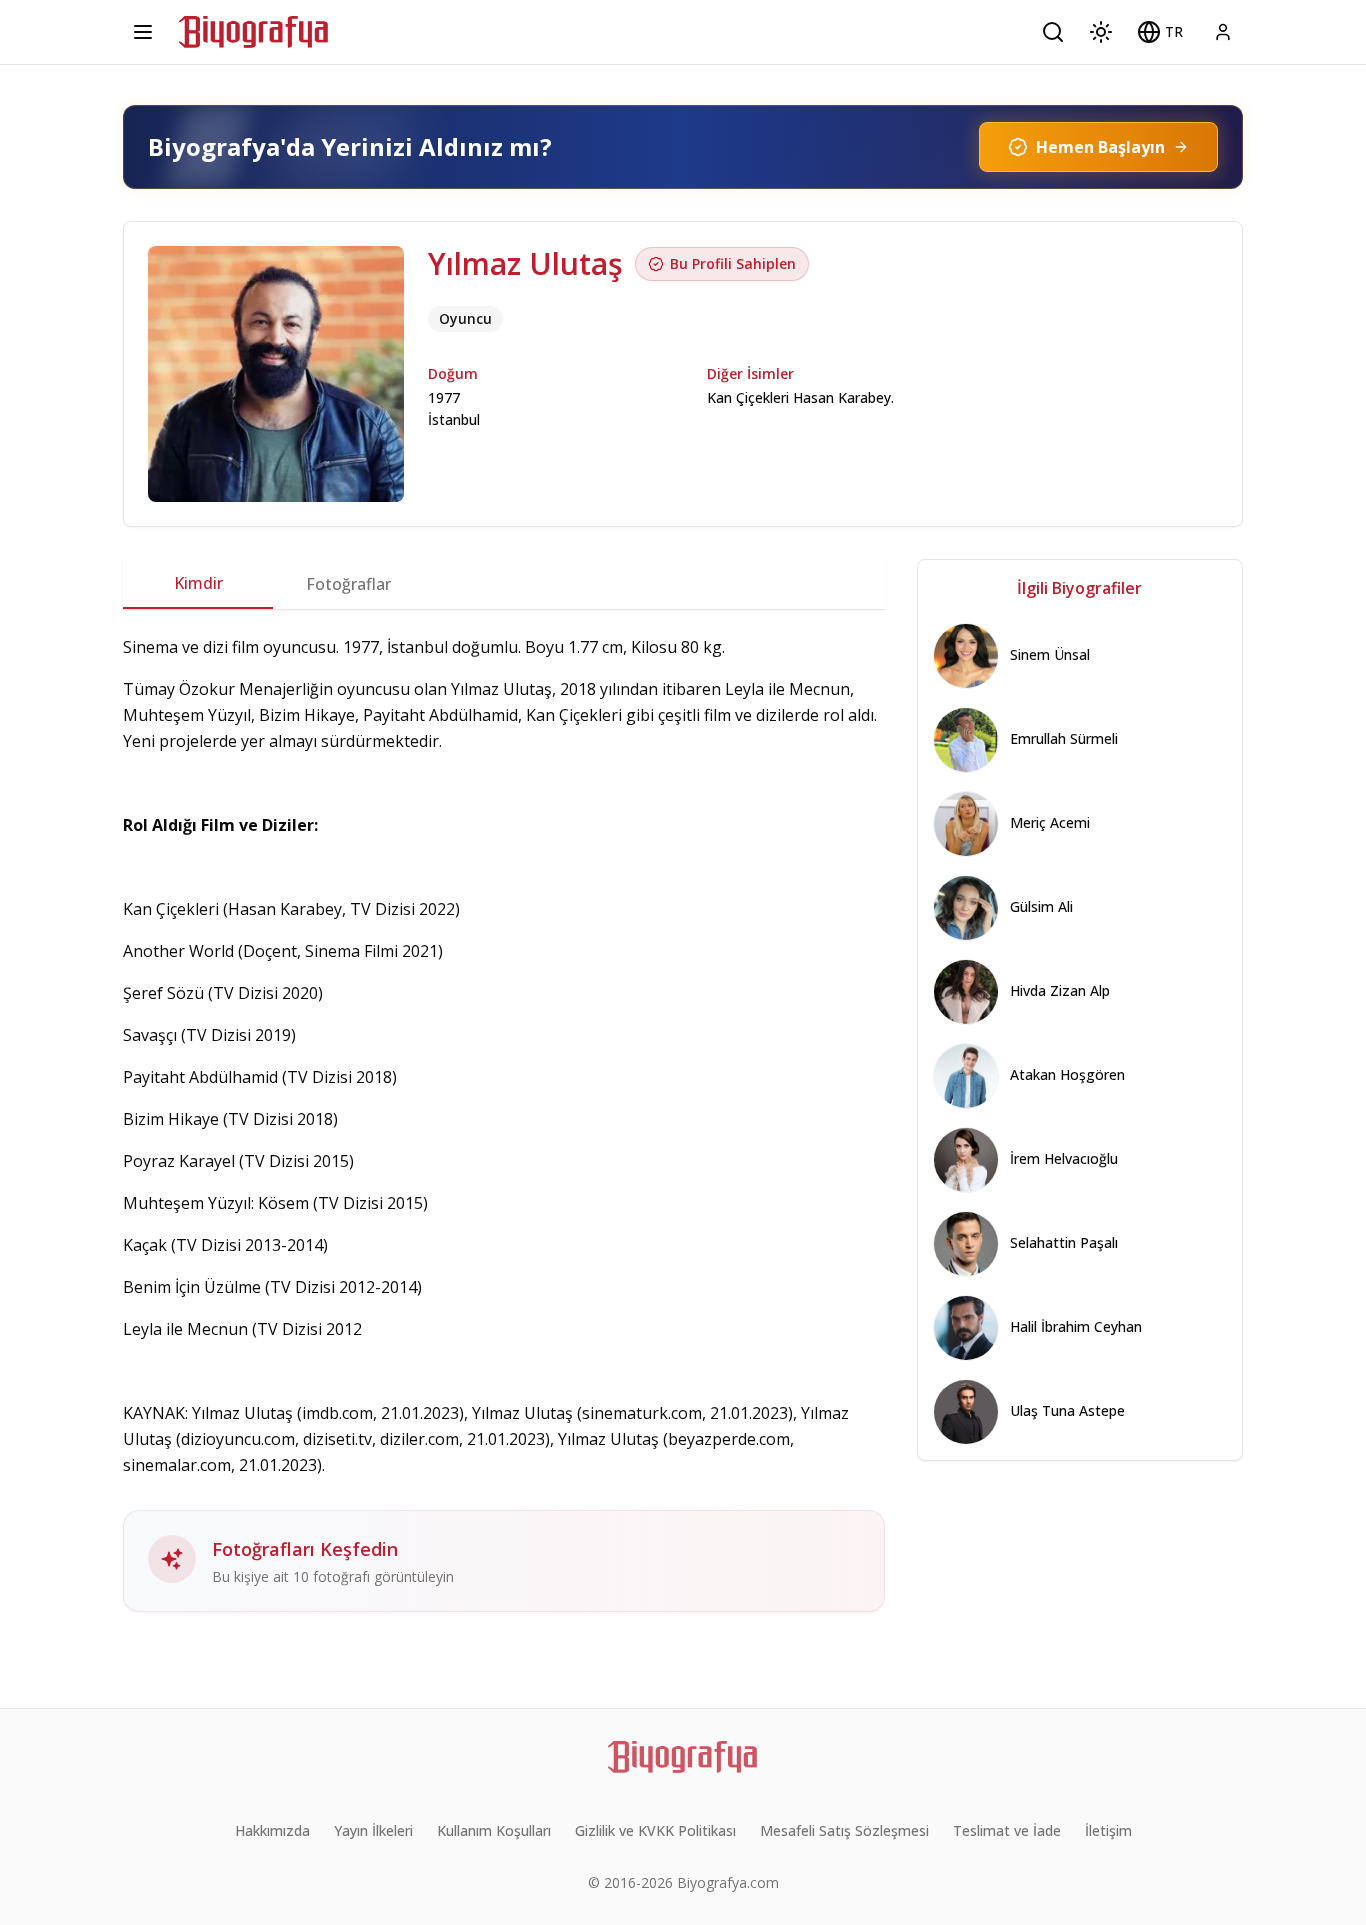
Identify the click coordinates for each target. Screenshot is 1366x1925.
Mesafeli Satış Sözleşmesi (844, 1830)
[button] (1160, 32)
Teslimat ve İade (1007, 1830)
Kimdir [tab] (198, 583)
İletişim (1108, 1830)
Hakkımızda (272, 1830)
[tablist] (504, 584)
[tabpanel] (504, 1123)
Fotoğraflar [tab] (348, 584)
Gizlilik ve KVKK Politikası (655, 1830)
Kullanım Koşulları (494, 1830)
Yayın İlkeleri (373, 1830)
